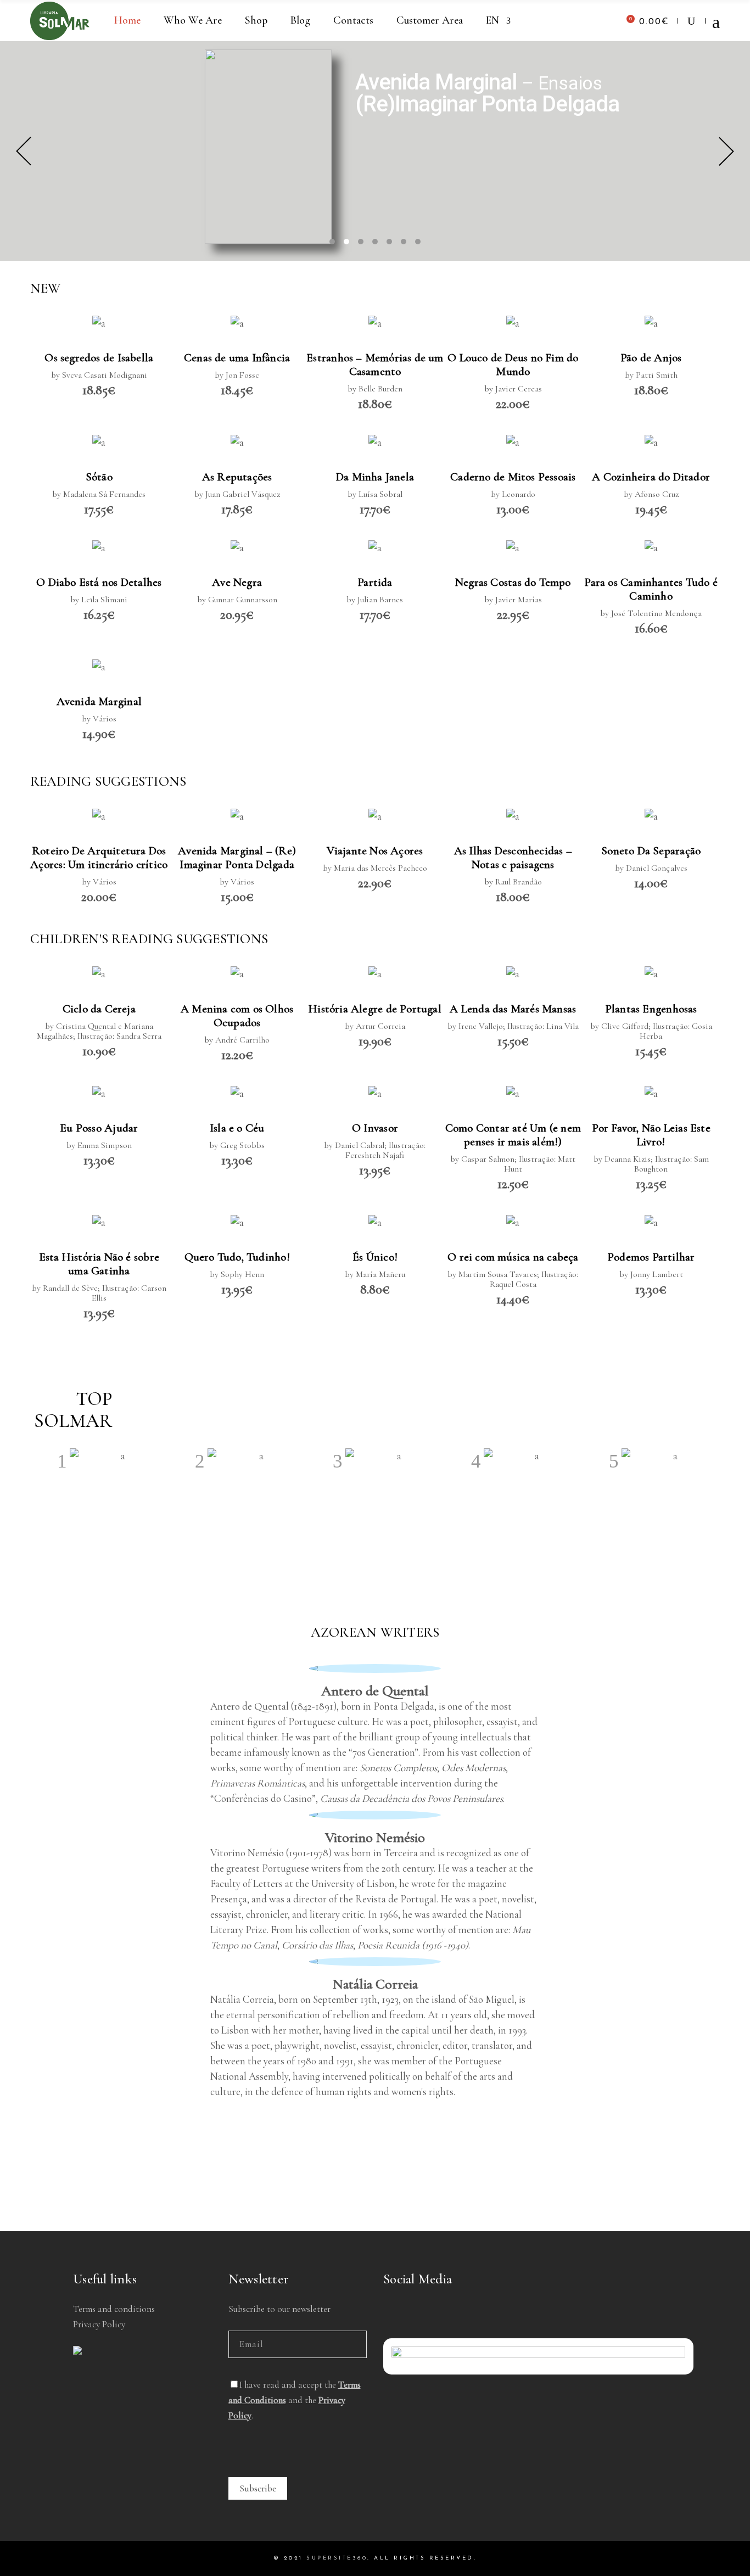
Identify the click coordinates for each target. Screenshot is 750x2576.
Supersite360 (337, 2558)
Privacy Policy (99, 2324)
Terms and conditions (114, 2309)
